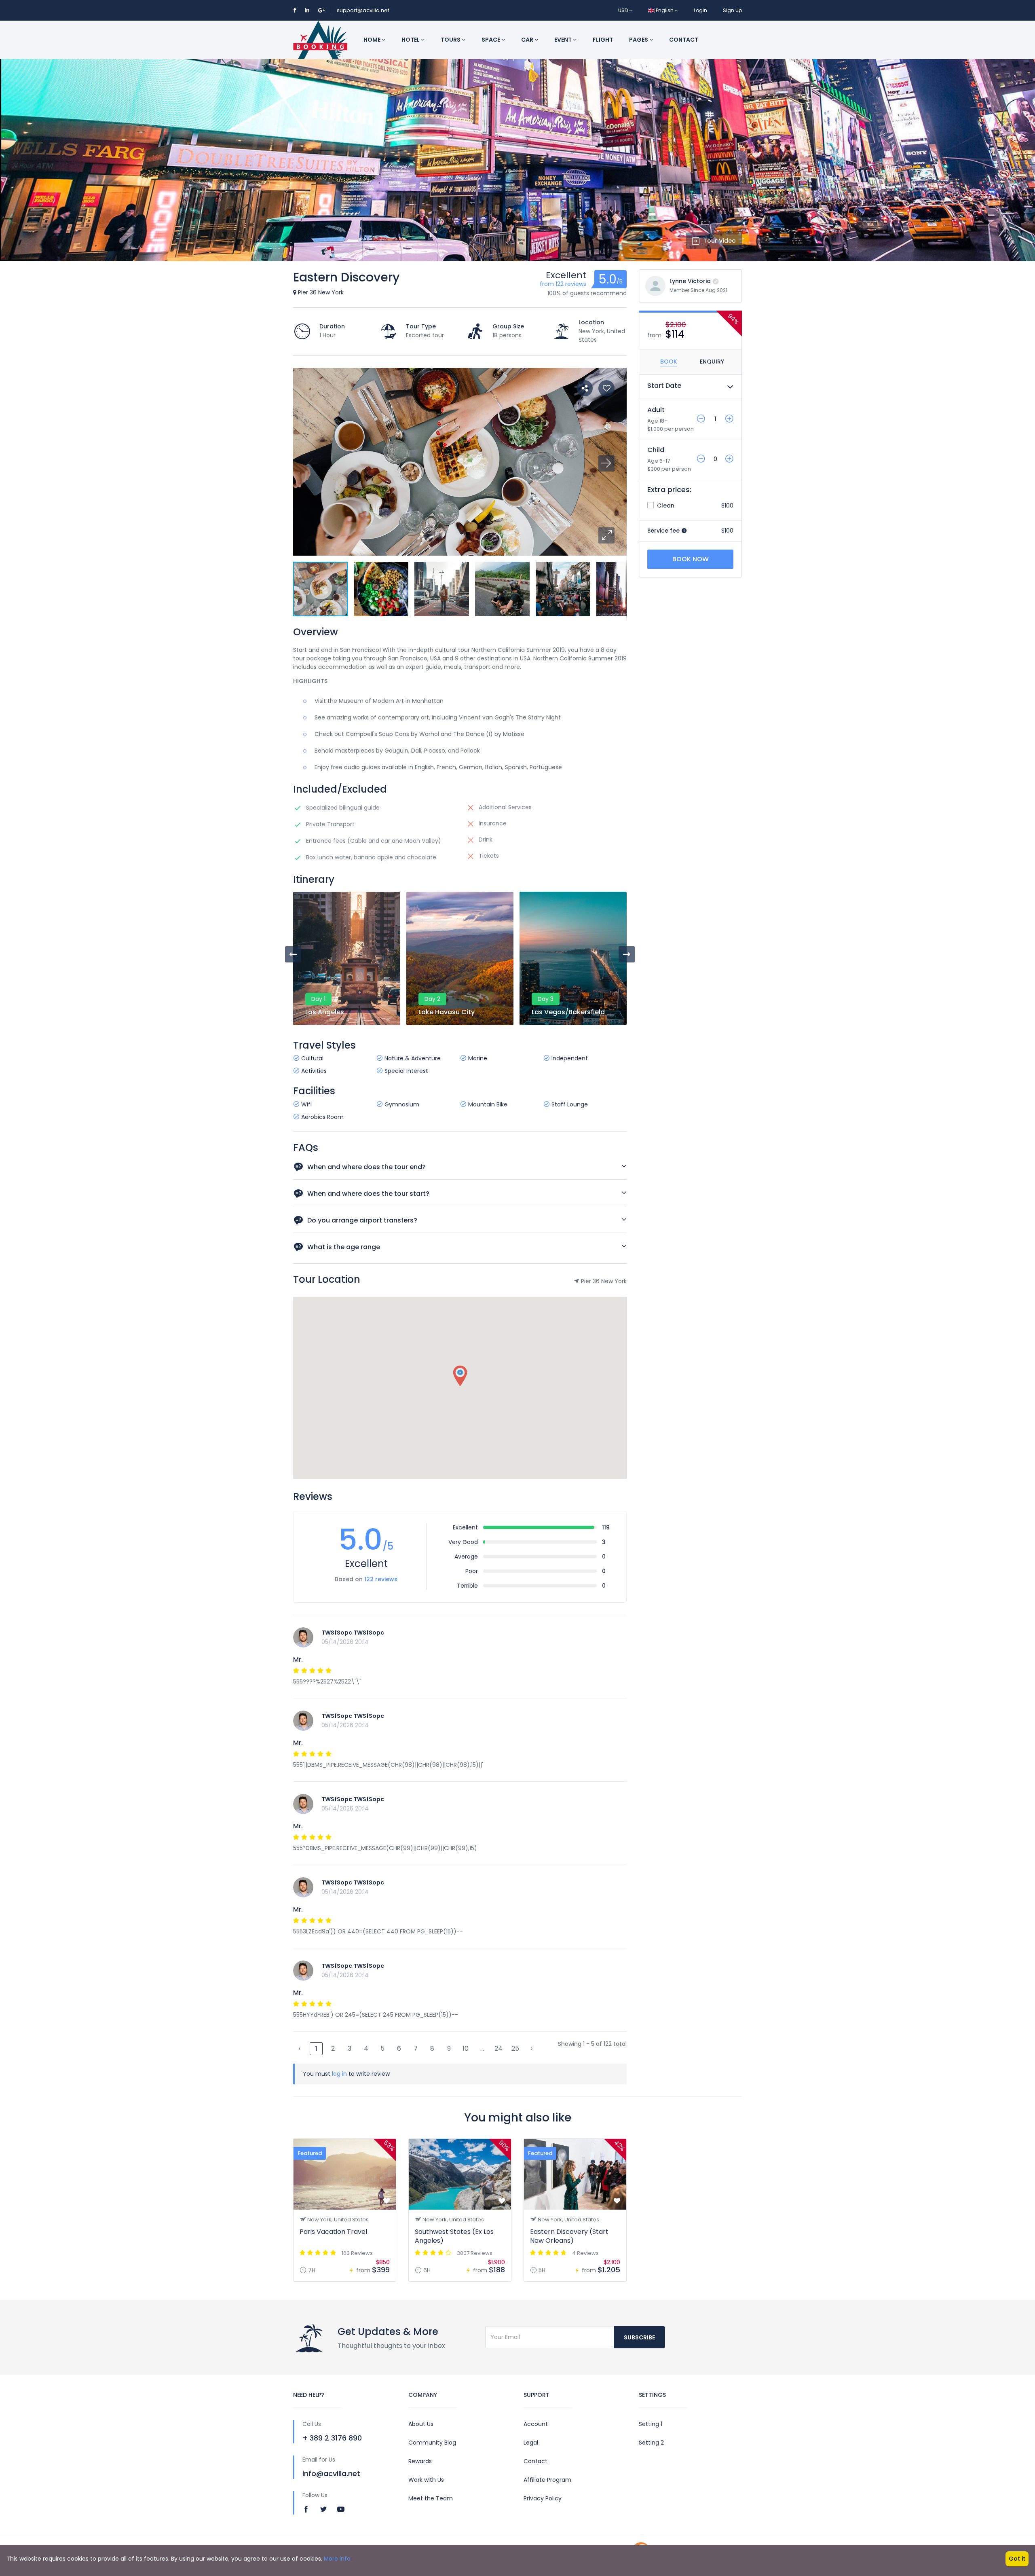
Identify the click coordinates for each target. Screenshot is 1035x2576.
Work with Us (426, 2480)
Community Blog (432, 2443)
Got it (1017, 2559)
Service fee (664, 531)
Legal (531, 2443)
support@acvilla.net (363, 10)
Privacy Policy (543, 2498)
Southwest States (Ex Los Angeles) (454, 2236)
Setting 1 (651, 2424)
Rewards (420, 2461)
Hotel (411, 40)
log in (339, 2074)
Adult (656, 410)
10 (466, 2048)
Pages (639, 40)
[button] (606, 535)
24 (498, 2048)
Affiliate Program (547, 2480)
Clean (665, 505)
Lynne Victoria (690, 281)
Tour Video (720, 241)
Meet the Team (431, 2498)
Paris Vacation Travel (333, 2232)
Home (373, 40)
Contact (684, 40)
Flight (603, 40)
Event (564, 40)
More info (337, 2559)
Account (536, 2424)
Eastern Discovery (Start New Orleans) (569, 2236)
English (665, 10)
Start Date (664, 386)
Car (528, 40)
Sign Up (732, 10)
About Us (421, 2424)
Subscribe (639, 2337)
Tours (451, 40)
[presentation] (293, 954)
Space (491, 40)
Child (656, 450)
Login (700, 10)
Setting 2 (651, 2443)
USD (624, 10)
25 (515, 2048)
